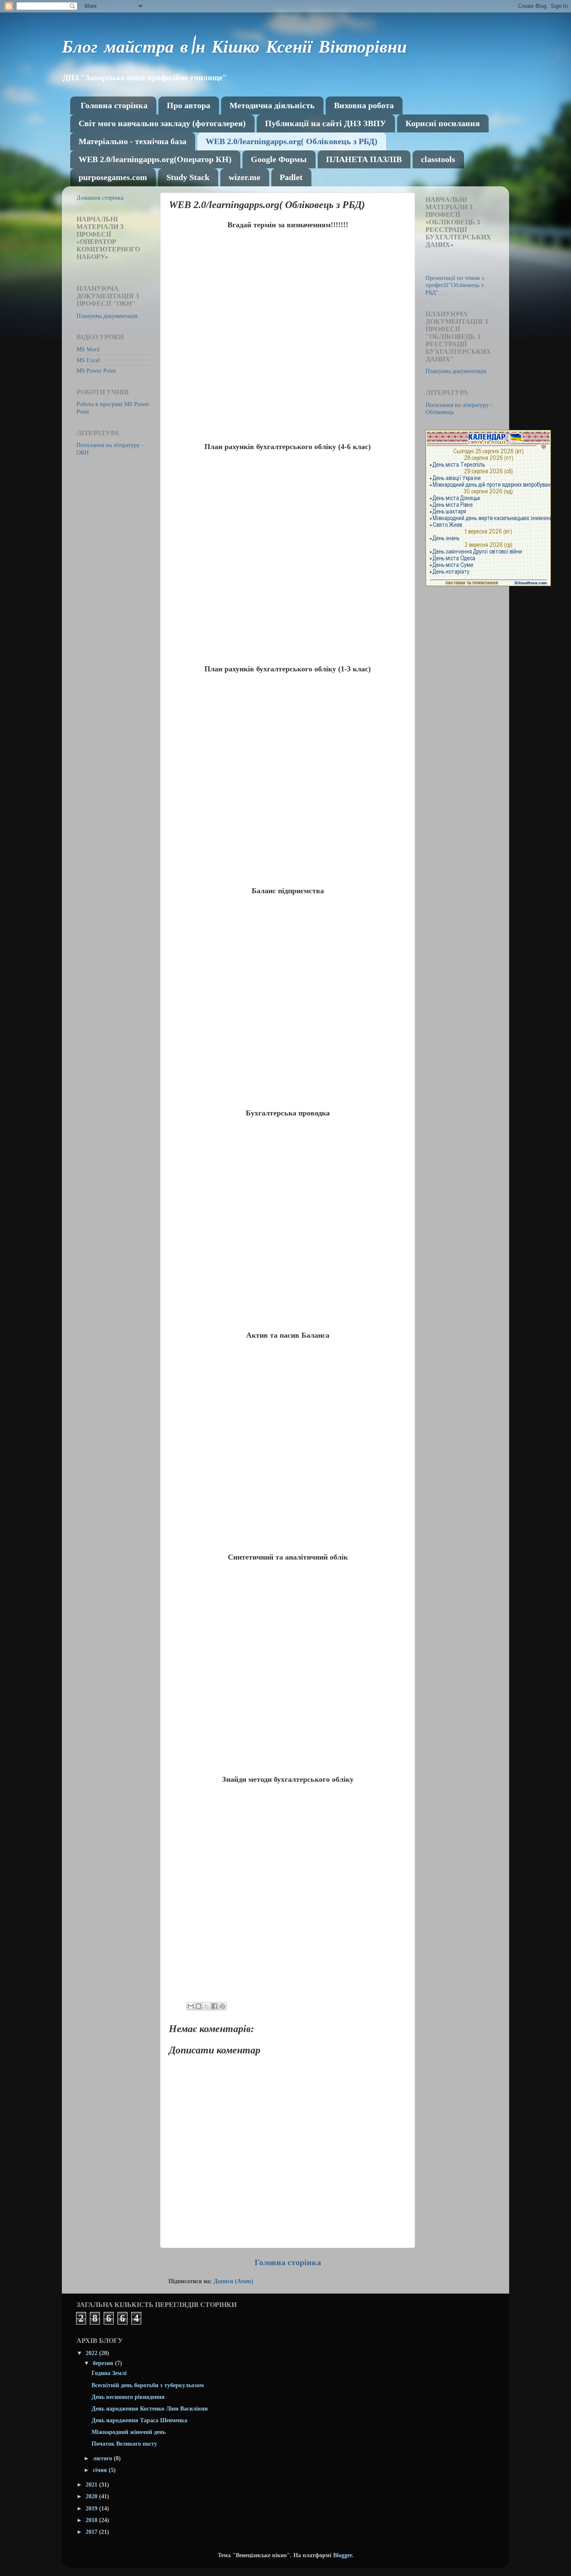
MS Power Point (96, 371)
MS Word (88, 349)
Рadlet (291, 177)
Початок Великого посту (124, 2444)
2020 (92, 2496)
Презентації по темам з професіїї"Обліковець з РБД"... (455, 285)
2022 (92, 2353)
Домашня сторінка (100, 198)
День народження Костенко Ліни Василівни (150, 2408)
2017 (92, 2532)
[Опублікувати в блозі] (199, 2006)
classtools (438, 159)
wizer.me (245, 177)
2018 (92, 2520)
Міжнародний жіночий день (129, 2432)
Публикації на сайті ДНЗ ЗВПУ (326, 123)
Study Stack (188, 177)
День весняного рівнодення (128, 2397)
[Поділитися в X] (206, 2006)
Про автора (189, 105)
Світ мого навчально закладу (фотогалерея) (162, 123)
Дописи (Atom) (233, 2281)
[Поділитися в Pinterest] (222, 2006)
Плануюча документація (107, 316)
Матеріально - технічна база (133, 141)
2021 (92, 2485)
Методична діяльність (272, 105)
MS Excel (88, 360)
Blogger (343, 2555)
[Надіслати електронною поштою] (191, 2006)
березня (104, 2363)
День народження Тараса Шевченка (139, 2420)
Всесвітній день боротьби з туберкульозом (148, 2385)
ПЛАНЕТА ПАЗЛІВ (364, 159)
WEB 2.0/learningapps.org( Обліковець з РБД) (292, 141)
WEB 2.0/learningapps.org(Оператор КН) (155, 159)
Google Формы (279, 159)
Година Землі (109, 2373)
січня (101, 2470)
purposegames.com (113, 177)
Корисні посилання (443, 123)
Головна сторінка (114, 105)
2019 (92, 2508)
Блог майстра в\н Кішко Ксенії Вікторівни (234, 49)
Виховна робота (364, 105)
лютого (103, 2458)
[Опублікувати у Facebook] (214, 2006)
